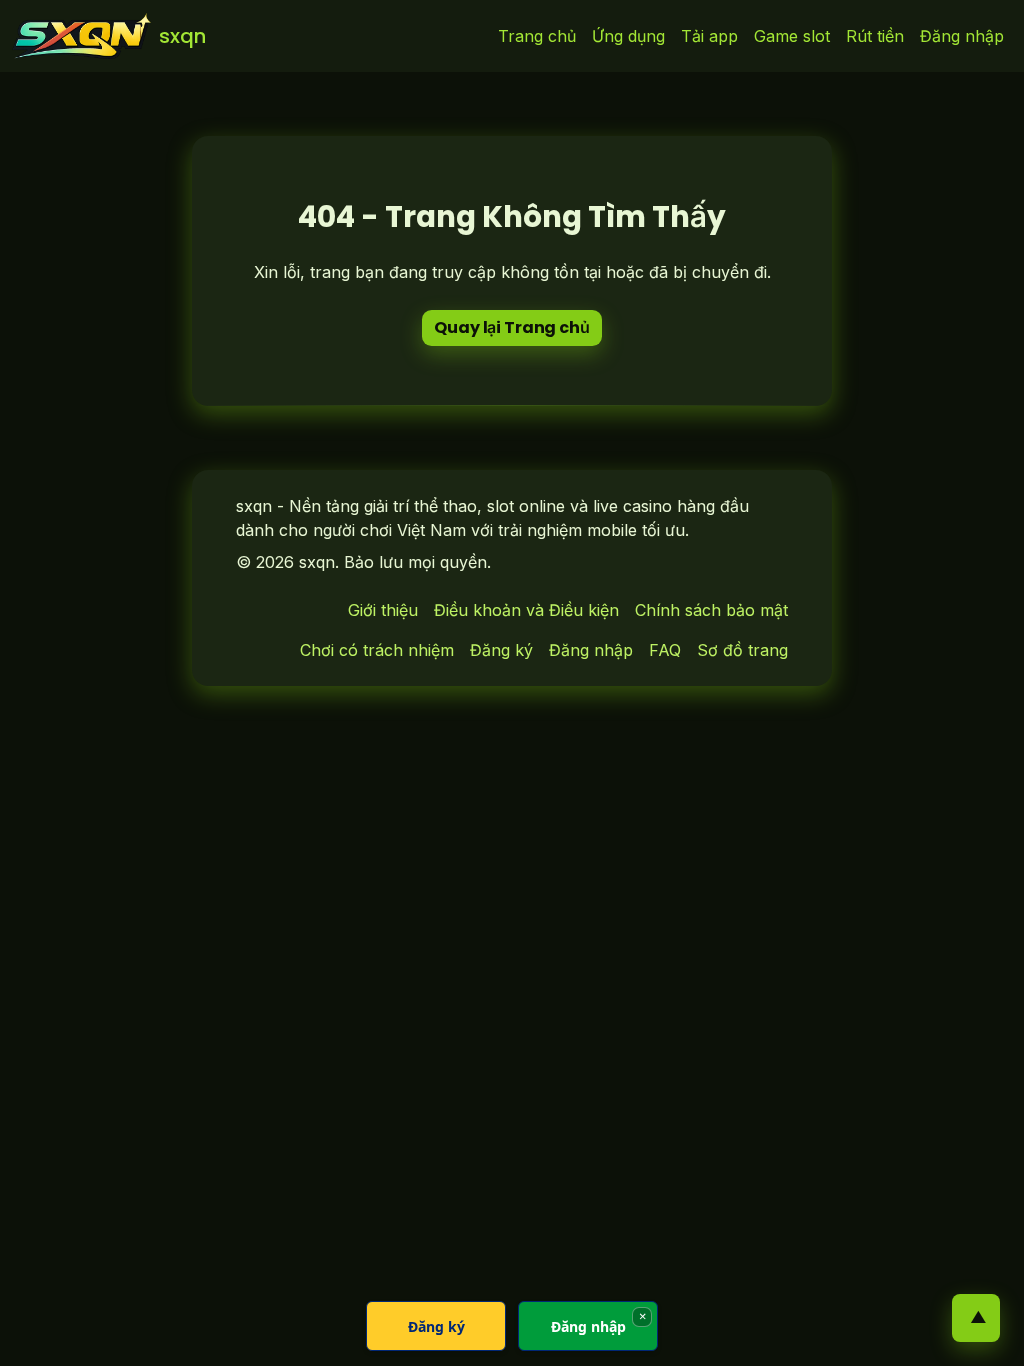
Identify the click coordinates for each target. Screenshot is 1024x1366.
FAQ (665, 650)
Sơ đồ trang (742, 650)
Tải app (709, 36)
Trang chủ (537, 36)
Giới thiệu (383, 610)
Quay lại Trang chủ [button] (511, 327)
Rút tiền (875, 36)
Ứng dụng (628, 36)
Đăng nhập (962, 36)
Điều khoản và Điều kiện (526, 610)
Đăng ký (501, 650)
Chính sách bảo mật (711, 610)
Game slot (792, 36)
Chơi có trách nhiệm (377, 650)
